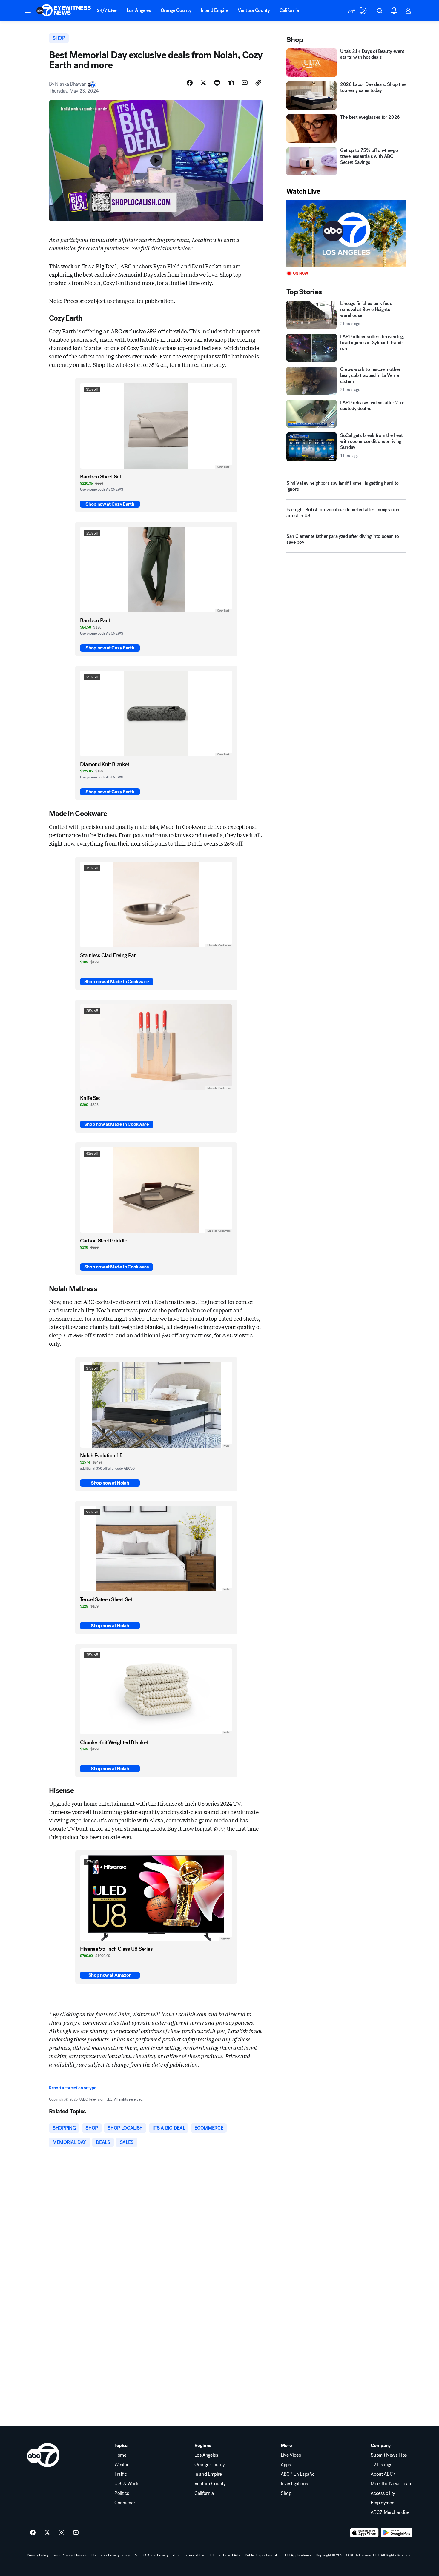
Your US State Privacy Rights (157, 2555)
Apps (286, 2465)
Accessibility (383, 2493)
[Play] (346, 234)
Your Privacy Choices (70, 2555)
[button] (28, 10)
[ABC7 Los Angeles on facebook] (33, 2533)
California (289, 10)
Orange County (176, 10)
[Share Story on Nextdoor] (231, 83)
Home (120, 2455)
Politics (122, 2493)
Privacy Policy (38, 2555)
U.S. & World (127, 2484)
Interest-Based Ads (225, 2555)
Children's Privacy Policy (111, 2555)
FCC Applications (297, 2555)
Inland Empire (214, 10)
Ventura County (254, 10)
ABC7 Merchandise (390, 2512)
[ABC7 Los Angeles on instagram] (62, 2533)
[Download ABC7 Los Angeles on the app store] (364, 2533)
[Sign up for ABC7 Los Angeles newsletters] (76, 2533)
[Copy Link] (258, 83)
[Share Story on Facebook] (190, 83)
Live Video (291, 2455)
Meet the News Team (391, 2484)
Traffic (121, 2474)
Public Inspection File (262, 2555)
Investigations (294, 2484)
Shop (286, 2493)
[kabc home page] (43, 2455)
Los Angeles (139, 10)
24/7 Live (107, 10)
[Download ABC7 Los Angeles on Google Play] (397, 2533)
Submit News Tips (389, 2455)
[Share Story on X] (203, 83)
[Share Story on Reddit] (217, 83)
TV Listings (381, 2465)
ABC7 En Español (298, 2474)
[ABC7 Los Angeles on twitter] (47, 2533)
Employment (383, 2503)
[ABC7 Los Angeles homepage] (64, 11)
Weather (123, 2465)
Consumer (125, 2503)
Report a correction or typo (73, 2088)
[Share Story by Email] (245, 83)
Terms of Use (195, 2555)
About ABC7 (383, 2474)
